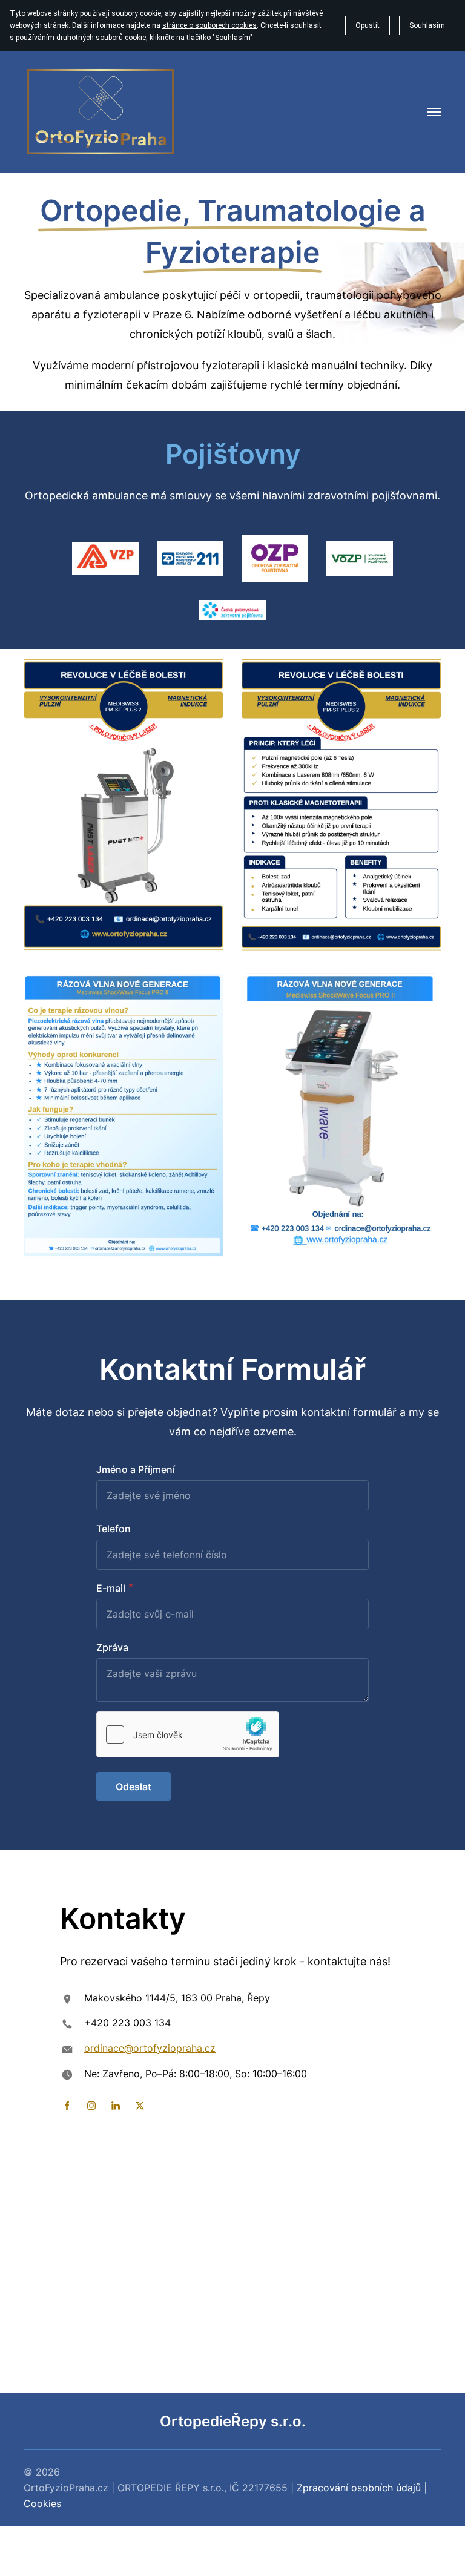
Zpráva (112, 1647)
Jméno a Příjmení (136, 1469)
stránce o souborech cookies (209, 25)
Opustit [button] (368, 25)
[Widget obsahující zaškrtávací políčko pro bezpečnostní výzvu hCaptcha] (188, 1734)
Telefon (114, 1529)
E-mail (111, 1588)
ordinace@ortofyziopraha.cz (150, 2048)
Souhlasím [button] (427, 25)
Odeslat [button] (134, 1787)
